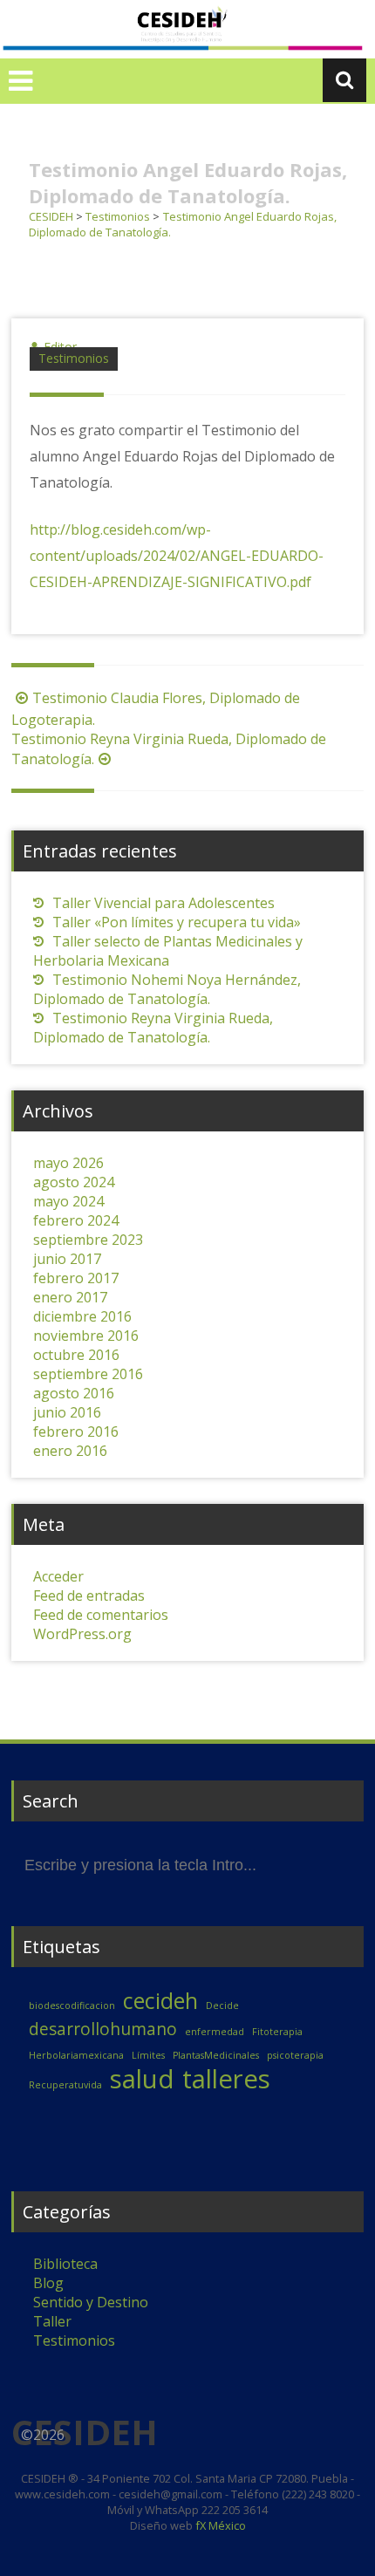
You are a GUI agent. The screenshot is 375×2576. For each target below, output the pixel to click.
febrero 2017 (76, 1278)
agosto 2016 (74, 1393)
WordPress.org (82, 1634)
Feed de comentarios (101, 1615)
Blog (48, 2283)
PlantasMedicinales (216, 2055)
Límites (148, 2055)
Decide (222, 2005)
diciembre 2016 (82, 1316)
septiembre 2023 (88, 1240)
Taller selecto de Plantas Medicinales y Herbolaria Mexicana (168, 951)
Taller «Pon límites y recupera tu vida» (177, 922)
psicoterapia (295, 2055)
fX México (219, 2525)
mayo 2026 (68, 1163)
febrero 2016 (76, 1431)
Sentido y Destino (91, 2302)
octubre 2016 (76, 1355)
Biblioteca (65, 2264)
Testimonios (74, 358)
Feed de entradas (89, 1595)
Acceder (58, 1576)
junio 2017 (67, 1259)
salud (142, 2079)
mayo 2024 (68, 1201)
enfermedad (215, 2032)
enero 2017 (70, 1297)
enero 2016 (70, 1451)
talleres (226, 2079)
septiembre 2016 (88, 1374)
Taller (52, 2321)
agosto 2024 (74, 1182)
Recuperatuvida (65, 2085)
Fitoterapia (277, 2032)
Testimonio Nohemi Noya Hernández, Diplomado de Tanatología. (167, 989)
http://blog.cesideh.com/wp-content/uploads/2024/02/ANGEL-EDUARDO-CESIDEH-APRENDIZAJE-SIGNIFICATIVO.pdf (177, 556)
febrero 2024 (76, 1220)
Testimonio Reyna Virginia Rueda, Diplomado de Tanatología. (153, 1028)
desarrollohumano (103, 2029)
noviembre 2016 (86, 1336)
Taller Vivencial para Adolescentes (164, 903)
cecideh (160, 2001)
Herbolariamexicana (76, 2055)
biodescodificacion (72, 2005)
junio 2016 (67, 1412)
